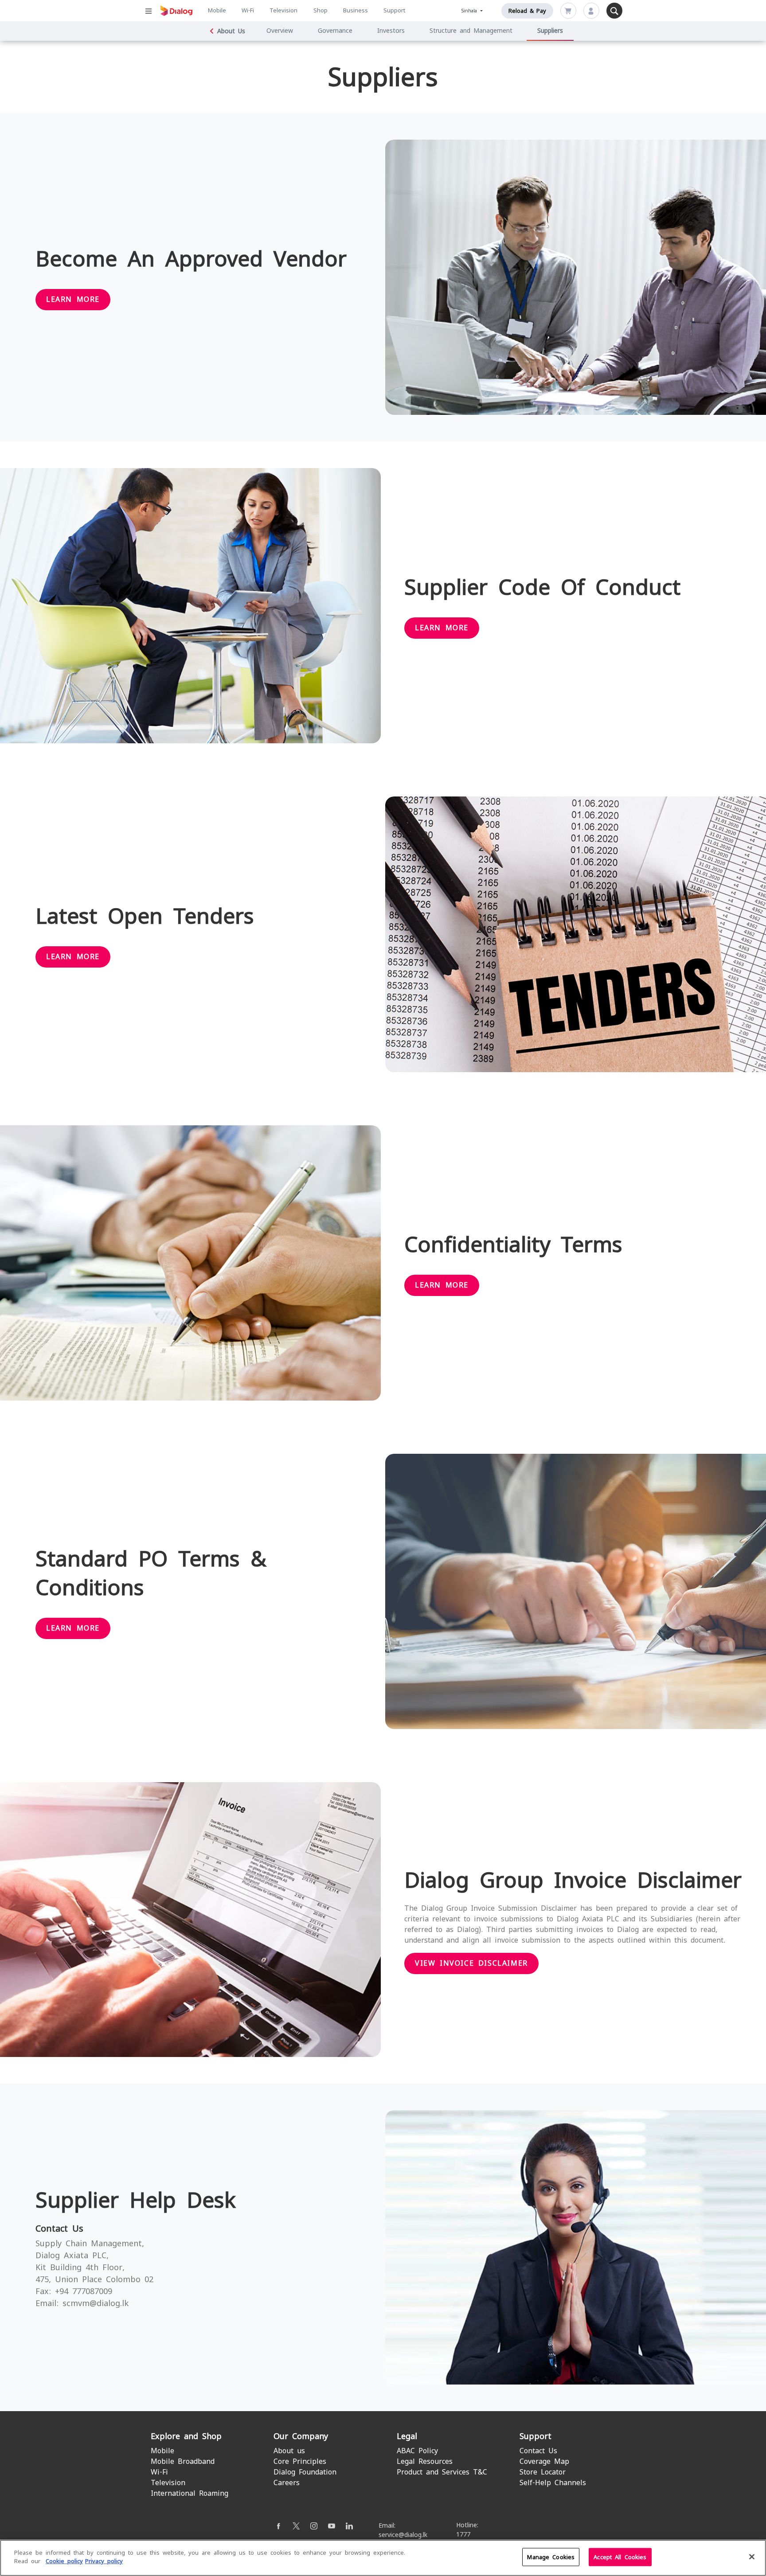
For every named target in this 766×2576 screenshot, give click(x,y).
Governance (335, 31)
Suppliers (550, 31)
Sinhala (470, 11)
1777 (463, 2534)
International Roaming (190, 2493)
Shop (320, 10)
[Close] (752, 2556)
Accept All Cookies (620, 2557)
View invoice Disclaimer (471, 1963)
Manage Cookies (551, 2557)
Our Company (301, 2436)
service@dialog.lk (403, 2535)
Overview (280, 31)
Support (394, 10)
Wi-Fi (248, 10)
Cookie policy (64, 2561)
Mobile (217, 10)
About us (289, 2451)
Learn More (73, 299)
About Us (231, 31)
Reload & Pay (527, 11)
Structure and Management (471, 31)
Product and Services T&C (442, 2472)
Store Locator (543, 2472)
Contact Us (538, 2451)
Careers (287, 2483)
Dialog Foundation (305, 2472)
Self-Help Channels (553, 2483)
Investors (391, 31)
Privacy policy (104, 2561)
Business (356, 10)
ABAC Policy (417, 2451)
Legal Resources (425, 2461)
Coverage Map (544, 2461)
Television (283, 10)
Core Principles (300, 2461)
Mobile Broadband (183, 2461)
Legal (407, 2436)
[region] (383, 2558)
